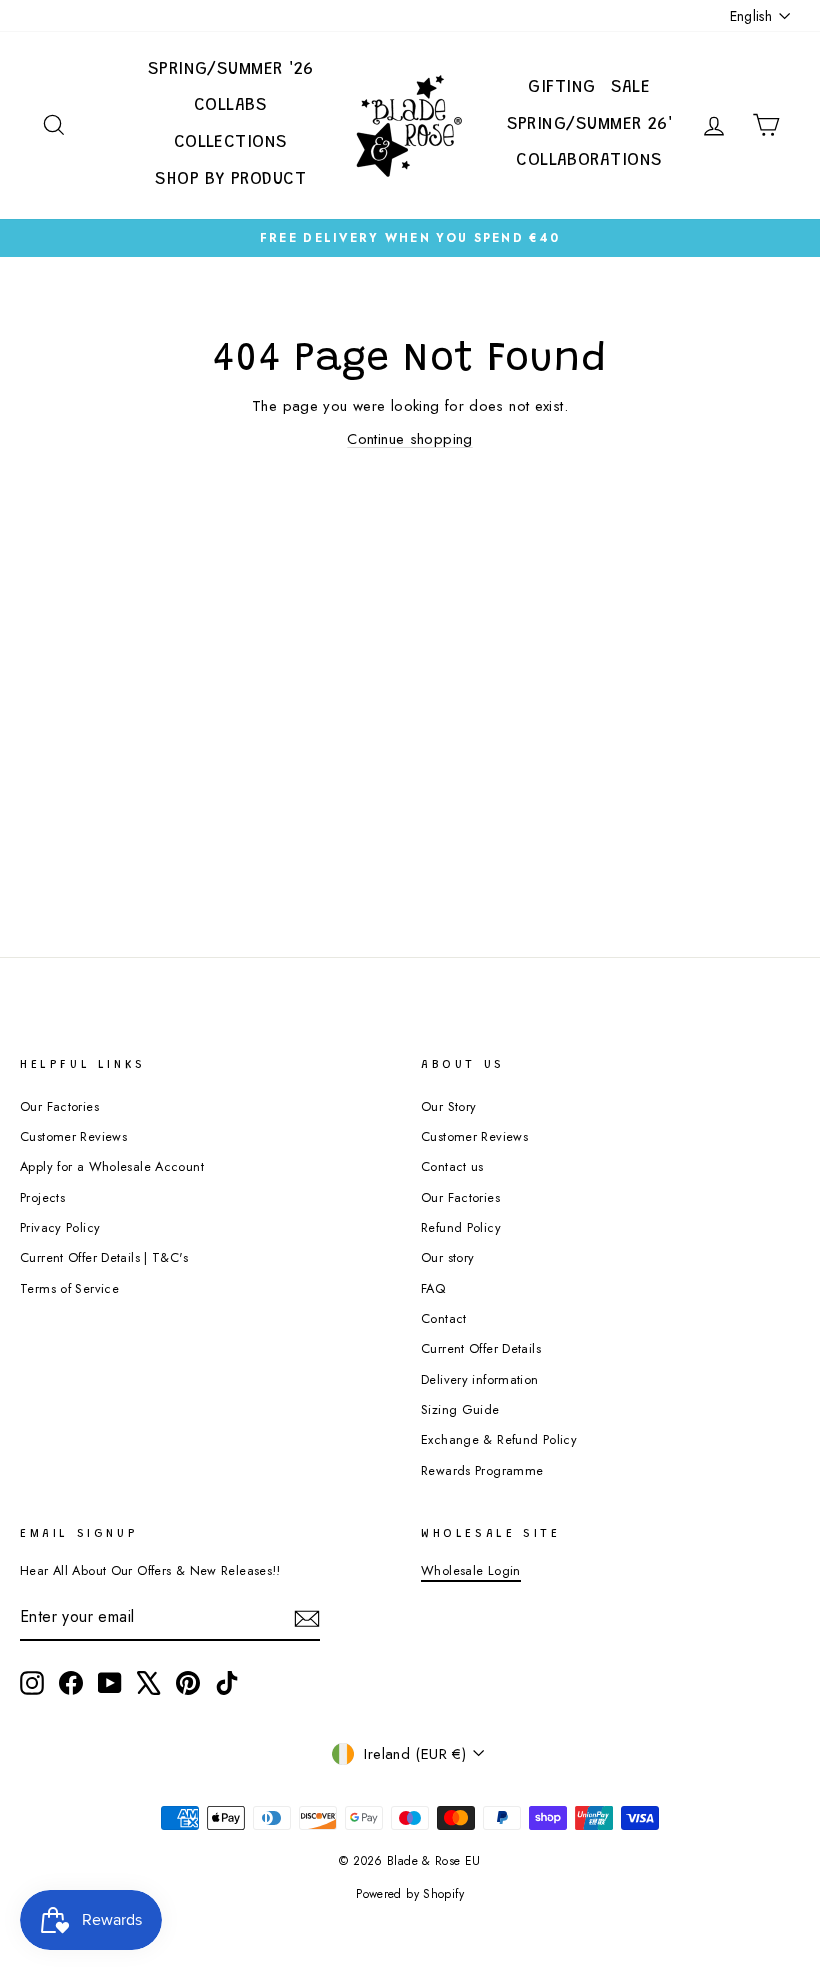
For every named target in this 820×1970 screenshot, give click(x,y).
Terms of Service (69, 1288)
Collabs (230, 106)
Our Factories (59, 1106)
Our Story (448, 1106)
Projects (42, 1197)
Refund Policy (461, 1227)
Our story (447, 1257)
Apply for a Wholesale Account (112, 1166)
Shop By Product (230, 180)
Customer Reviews (73, 1136)
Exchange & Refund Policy (499, 1439)
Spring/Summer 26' (590, 125)
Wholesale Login (471, 1570)
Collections (231, 143)
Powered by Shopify (410, 1894)
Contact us (452, 1166)
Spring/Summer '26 (231, 70)
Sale (631, 88)
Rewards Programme (482, 1470)
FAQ (433, 1288)
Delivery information (480, 1379)
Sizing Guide (460, 1409)
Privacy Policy (60, 1227)
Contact (444, 1318)
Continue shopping (409, 439)
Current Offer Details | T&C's (104, 1257)
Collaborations (589, 161)
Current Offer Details (481, 1348)
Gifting (561, 88)
